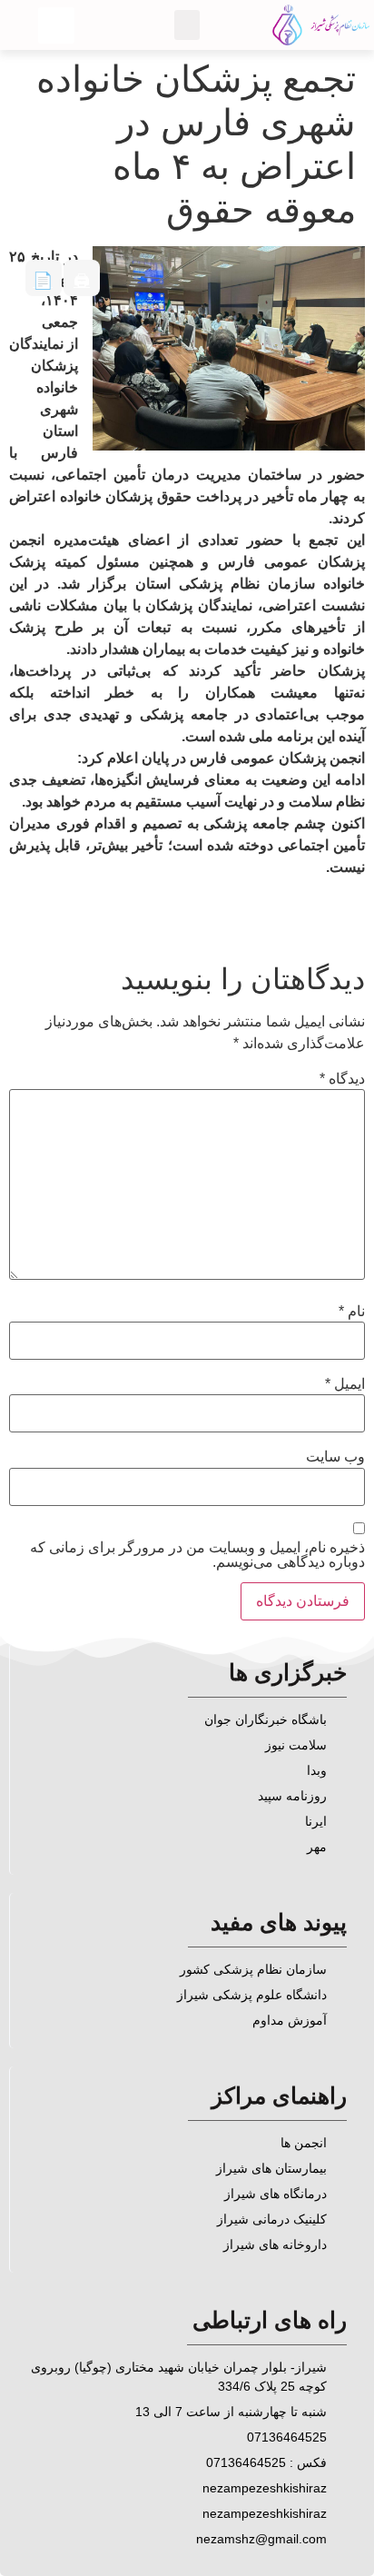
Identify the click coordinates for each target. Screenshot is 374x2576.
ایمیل (345, 1384)
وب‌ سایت (335, 1457)
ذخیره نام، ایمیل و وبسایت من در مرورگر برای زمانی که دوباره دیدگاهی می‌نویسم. (197, 1555)
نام (352, 1312)
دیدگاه (342, 1079)
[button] (187, 25)
